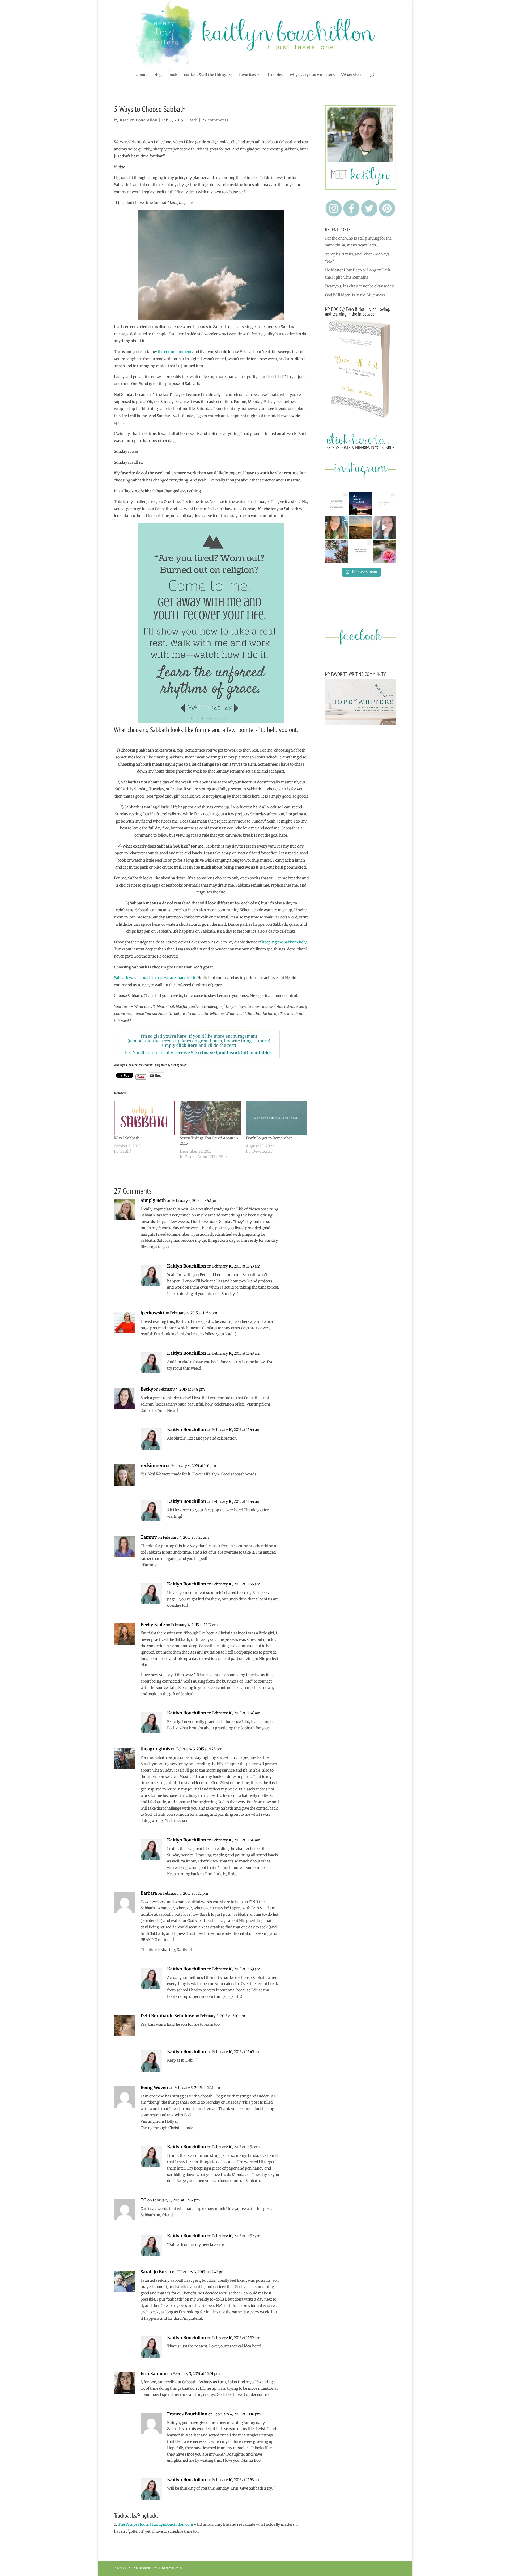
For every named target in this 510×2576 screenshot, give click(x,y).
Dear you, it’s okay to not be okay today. (360, 286)
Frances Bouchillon (187, 2414)
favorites (247, 75)
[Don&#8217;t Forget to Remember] (276, 1118)
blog (158, 75)
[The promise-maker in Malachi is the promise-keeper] (337, 504)
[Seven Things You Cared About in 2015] (210, 1118)
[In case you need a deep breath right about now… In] (385, 551)
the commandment (175, 352)
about (142, 75)
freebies (275, 75)
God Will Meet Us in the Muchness (355, 295)
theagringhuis (155, 1749)
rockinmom (153, 1465)
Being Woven (154, 2087)
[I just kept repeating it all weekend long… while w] (337, 551)
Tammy (149, 1537)
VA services (352, 75)
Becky (147, 1389)
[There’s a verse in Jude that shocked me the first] (361, 528)
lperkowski (152, 1313)
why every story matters (312, 75)
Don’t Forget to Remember (269, 1138)
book (173, 75)
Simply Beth (153, 1200)
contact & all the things (206, 75)
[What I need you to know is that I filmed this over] (385, 528)
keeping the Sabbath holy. (285, 942)
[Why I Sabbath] (144, 1118)
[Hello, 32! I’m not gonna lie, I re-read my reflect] (337, 528)
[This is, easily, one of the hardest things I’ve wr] (385, 504)
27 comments (215, 120)
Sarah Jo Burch (156, 2272)
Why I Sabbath (127, 1138)
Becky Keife (153, 1625)
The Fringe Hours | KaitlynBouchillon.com (156, 2524)
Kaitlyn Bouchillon (139, 120)
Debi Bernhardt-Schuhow (167, 2016)
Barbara (149, 1893)
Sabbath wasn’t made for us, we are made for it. (155, 978)
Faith (193, 120)
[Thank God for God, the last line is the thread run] (361, 551)
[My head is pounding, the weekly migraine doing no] (361, 504)
